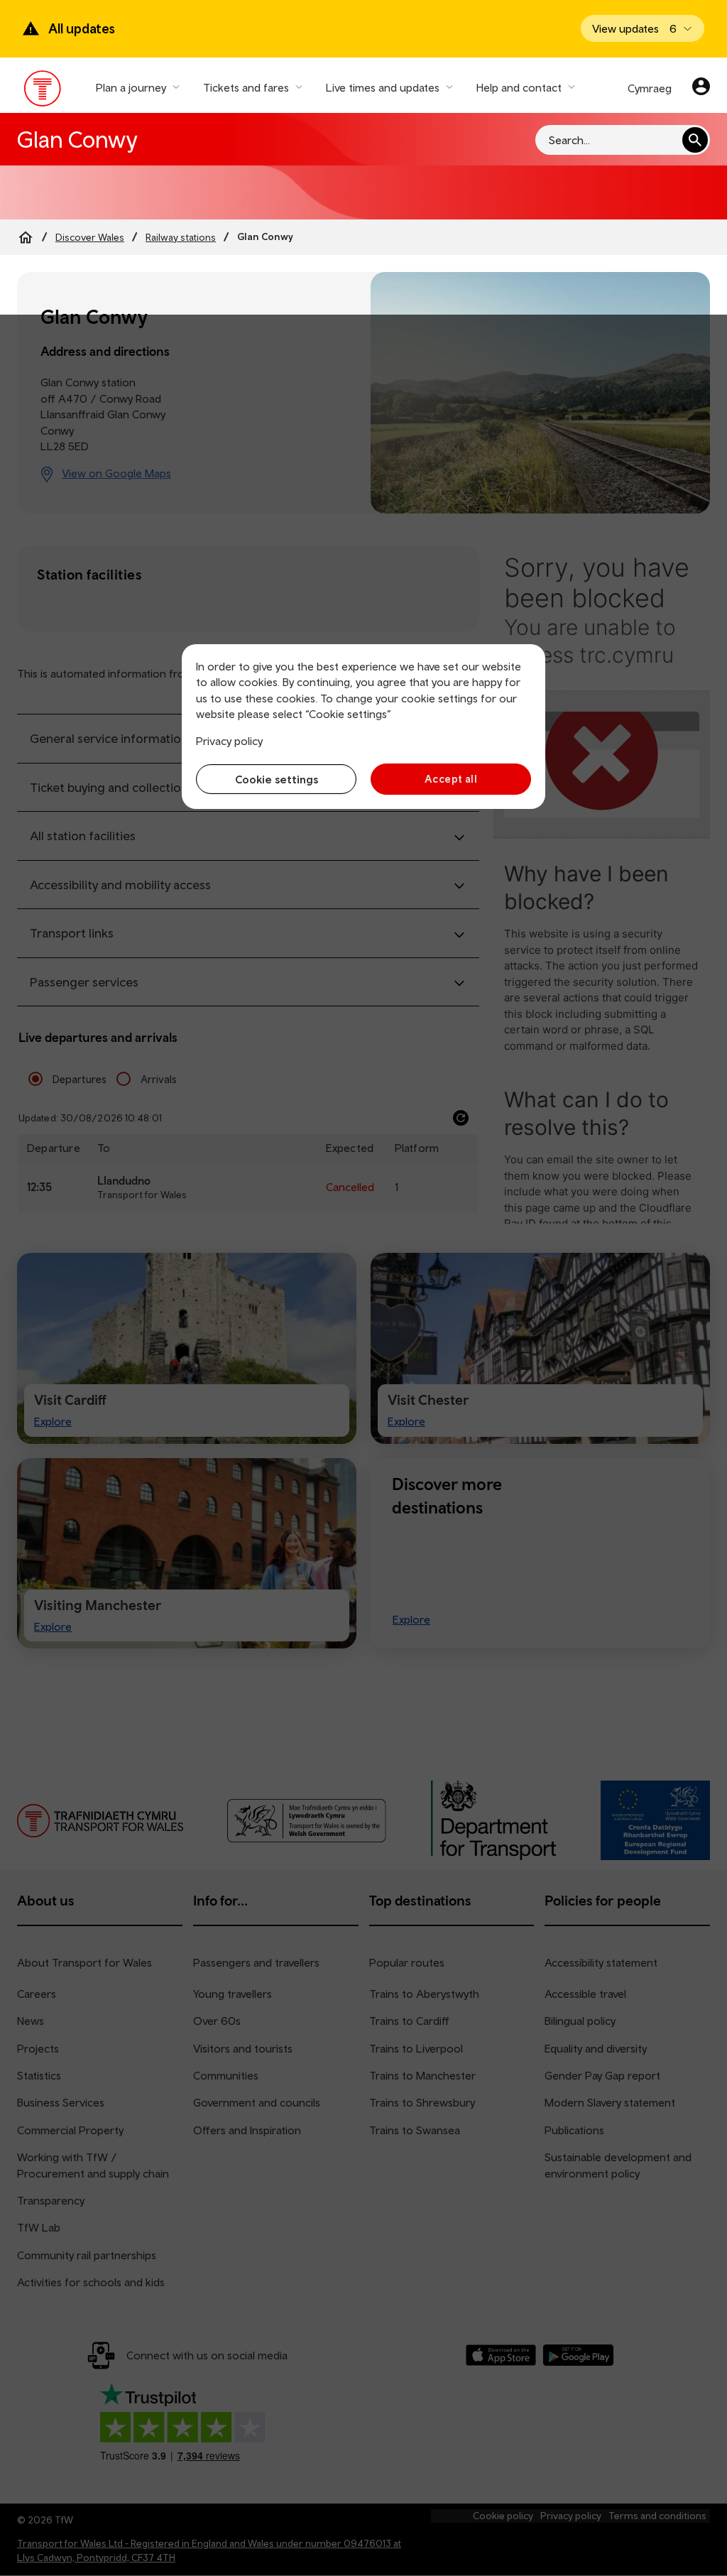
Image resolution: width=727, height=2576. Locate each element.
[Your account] (701, 88)
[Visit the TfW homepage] (43, 92)
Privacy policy (229, 741)
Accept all (451, 779)
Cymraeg (650, 88)
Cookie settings (277, 779)
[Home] (26, 237)
